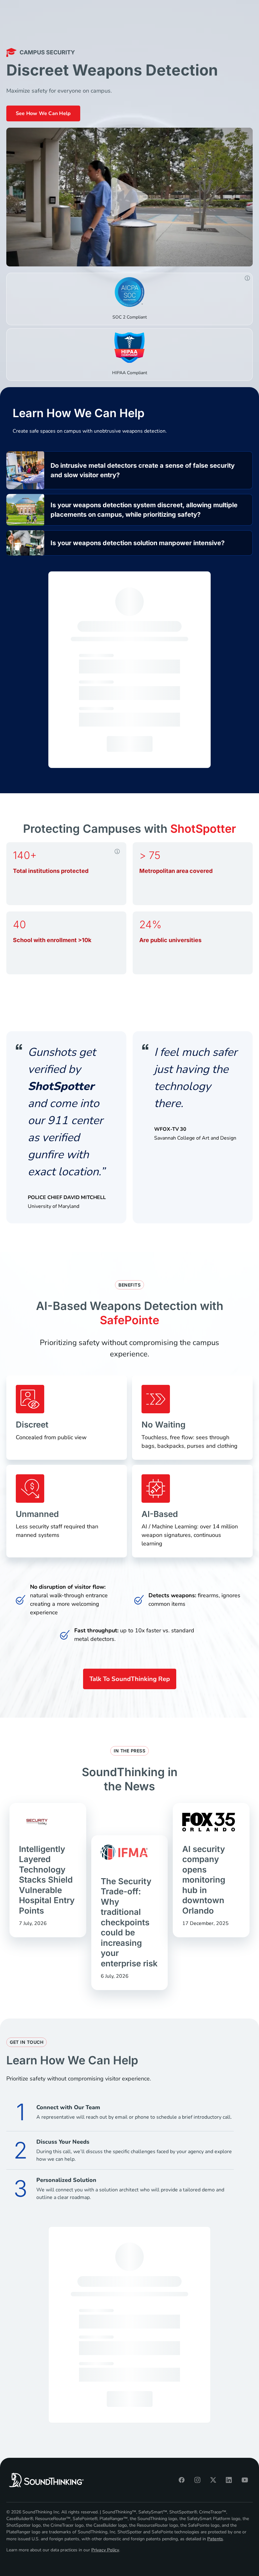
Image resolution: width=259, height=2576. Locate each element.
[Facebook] (182, 2480)
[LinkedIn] (229, 2480)
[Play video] (129, 197)
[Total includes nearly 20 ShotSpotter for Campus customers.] (117, 851)
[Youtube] (245, 2480)
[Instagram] (197, 2480)
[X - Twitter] (213, 2480)
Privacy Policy (105, 2550)
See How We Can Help (43, 113)
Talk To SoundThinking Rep (130, 1679)
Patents (215, 2539)
